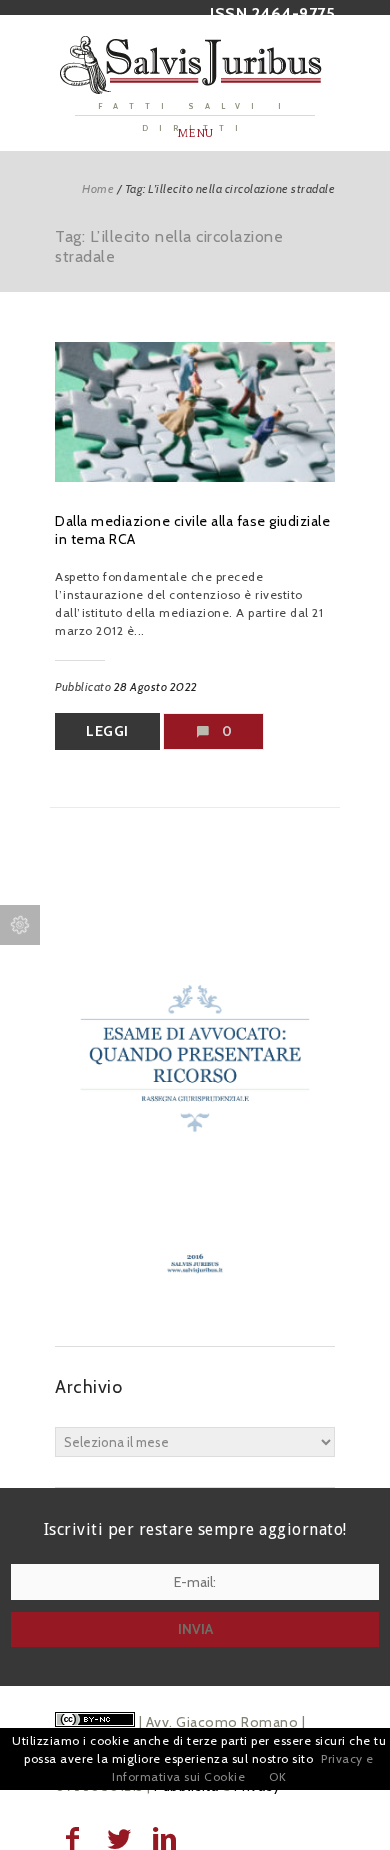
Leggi (107, 731)
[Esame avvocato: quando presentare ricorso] (195, 1306)
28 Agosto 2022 (156, 686)
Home (98, 188)
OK (277, 1776)
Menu (195, 133)
